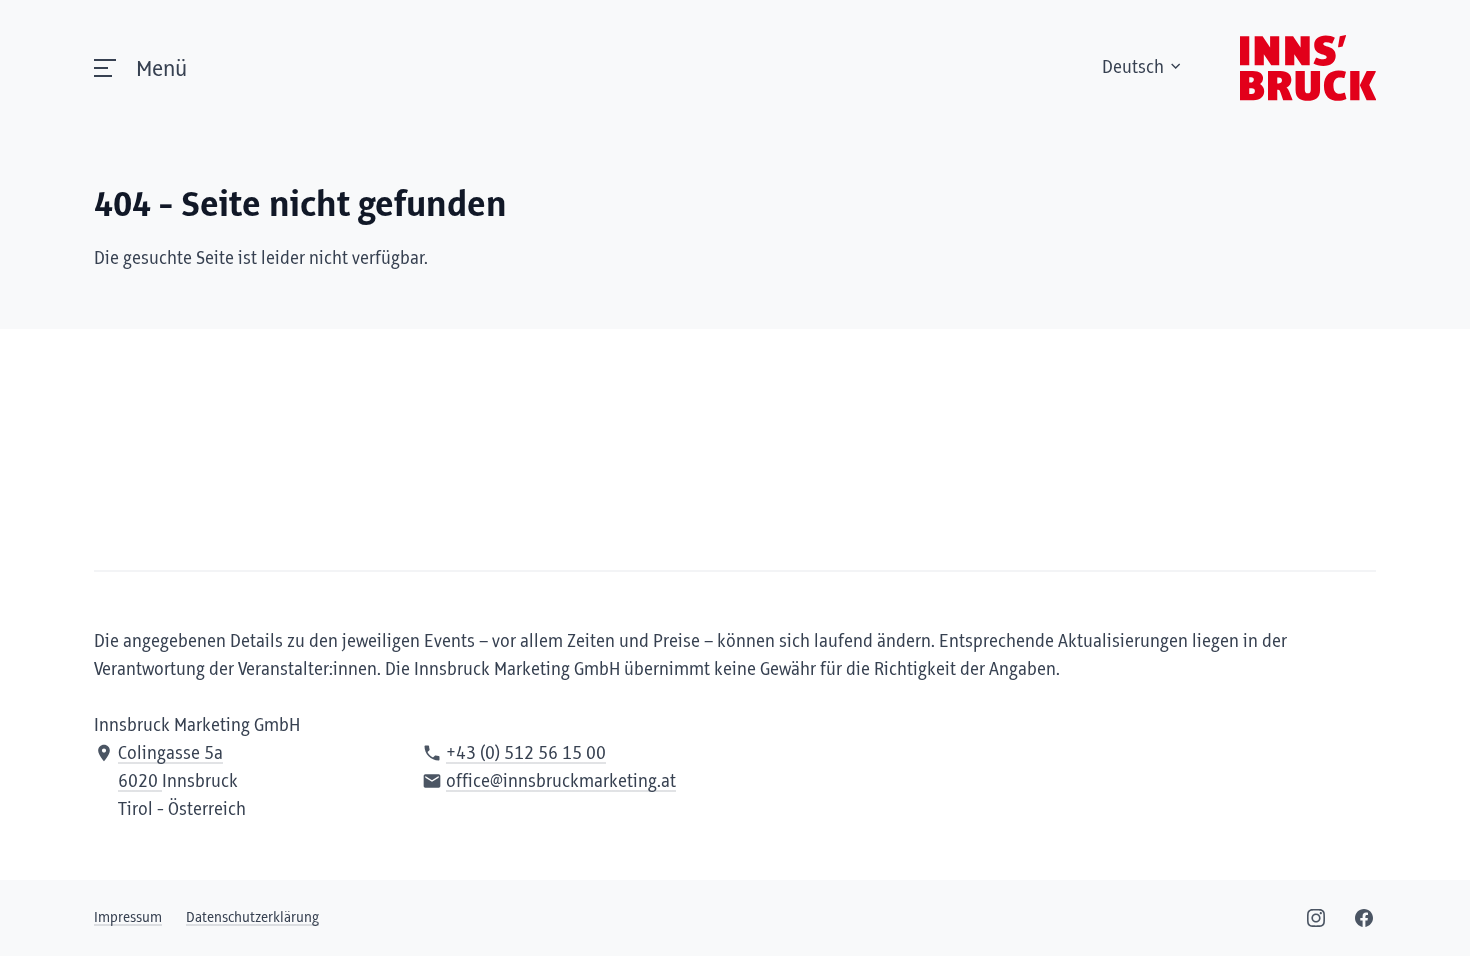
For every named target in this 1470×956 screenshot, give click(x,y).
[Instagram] (1316, 918)
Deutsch (1133, 68)
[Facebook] (1364, 918)
